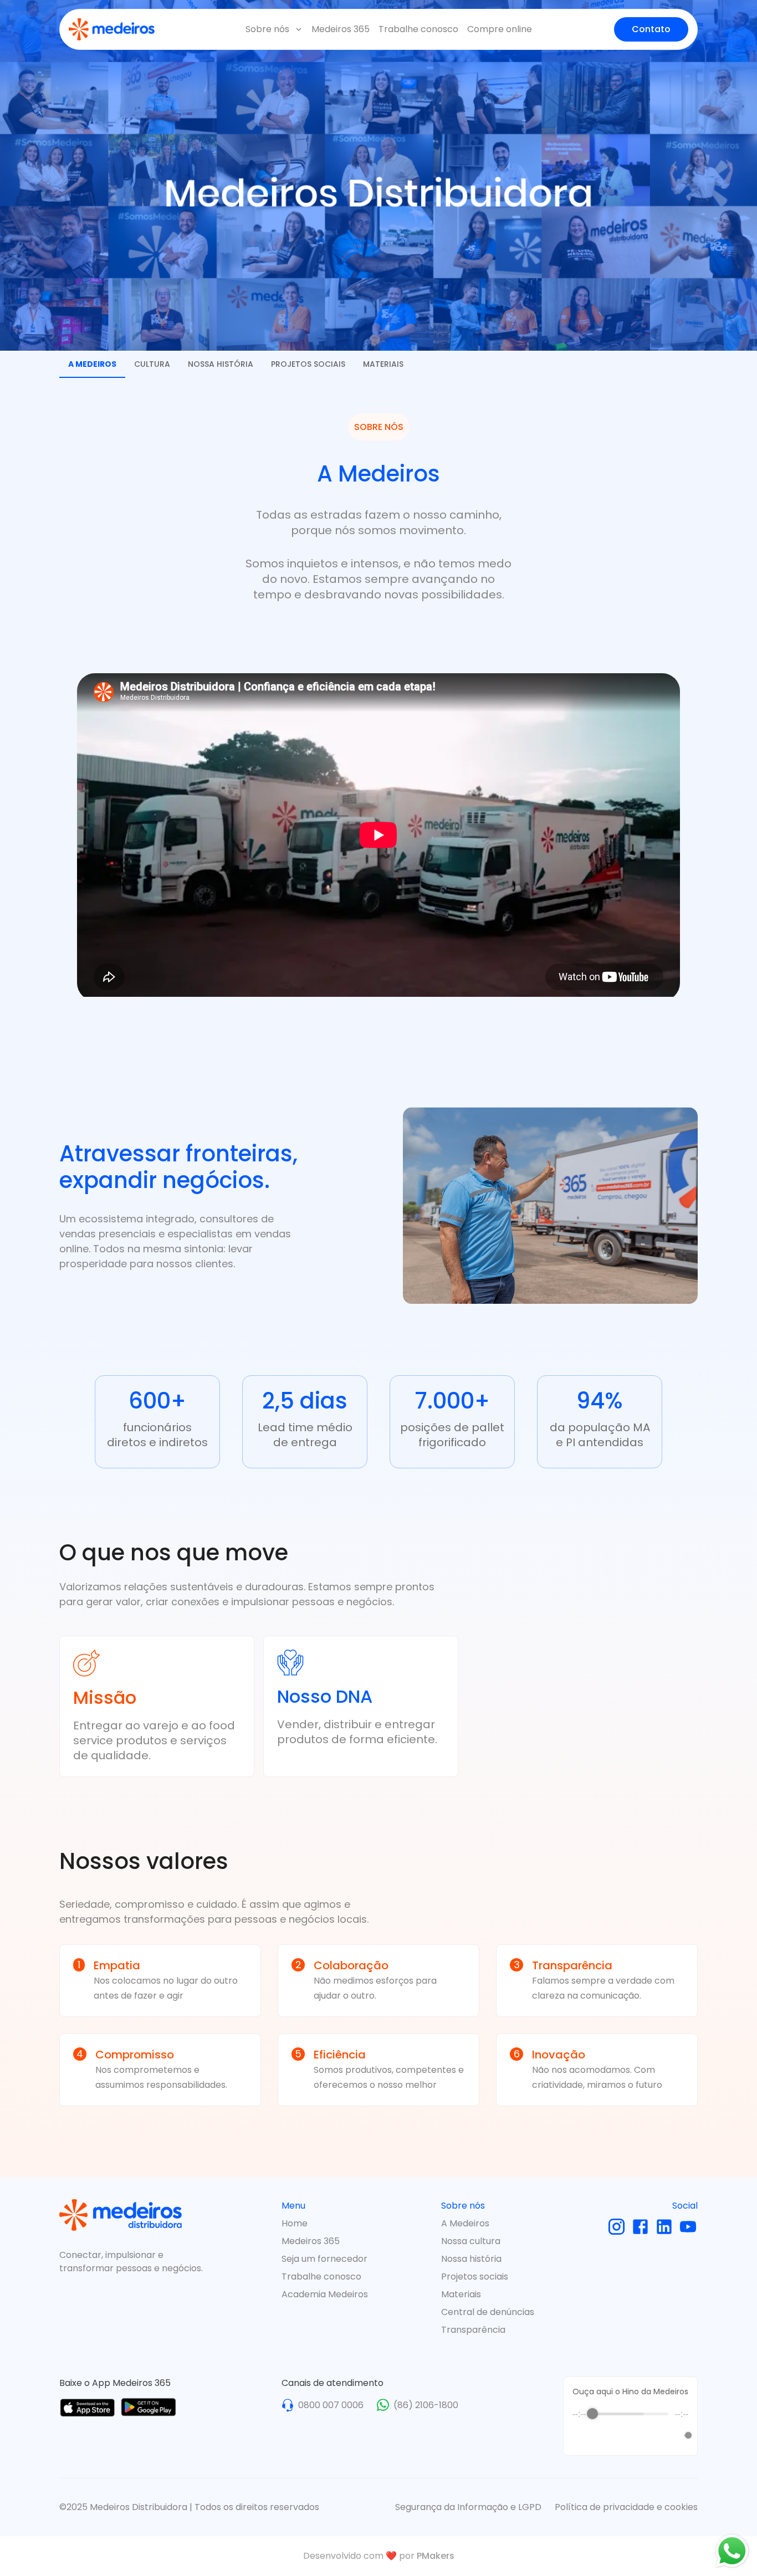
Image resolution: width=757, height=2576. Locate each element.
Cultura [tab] (152, 364)
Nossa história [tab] (221, 364)
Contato (651, 29)
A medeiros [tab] (92, 364)
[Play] (631, 2435)
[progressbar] (630, 2414)
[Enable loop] (580, 2435)
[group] (630, 2428)
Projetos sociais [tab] (308, 364)
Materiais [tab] (383, 364)
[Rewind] (607, 2435)
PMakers (436, 2556)
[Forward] (655, 2435)
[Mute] (673, 2435)
